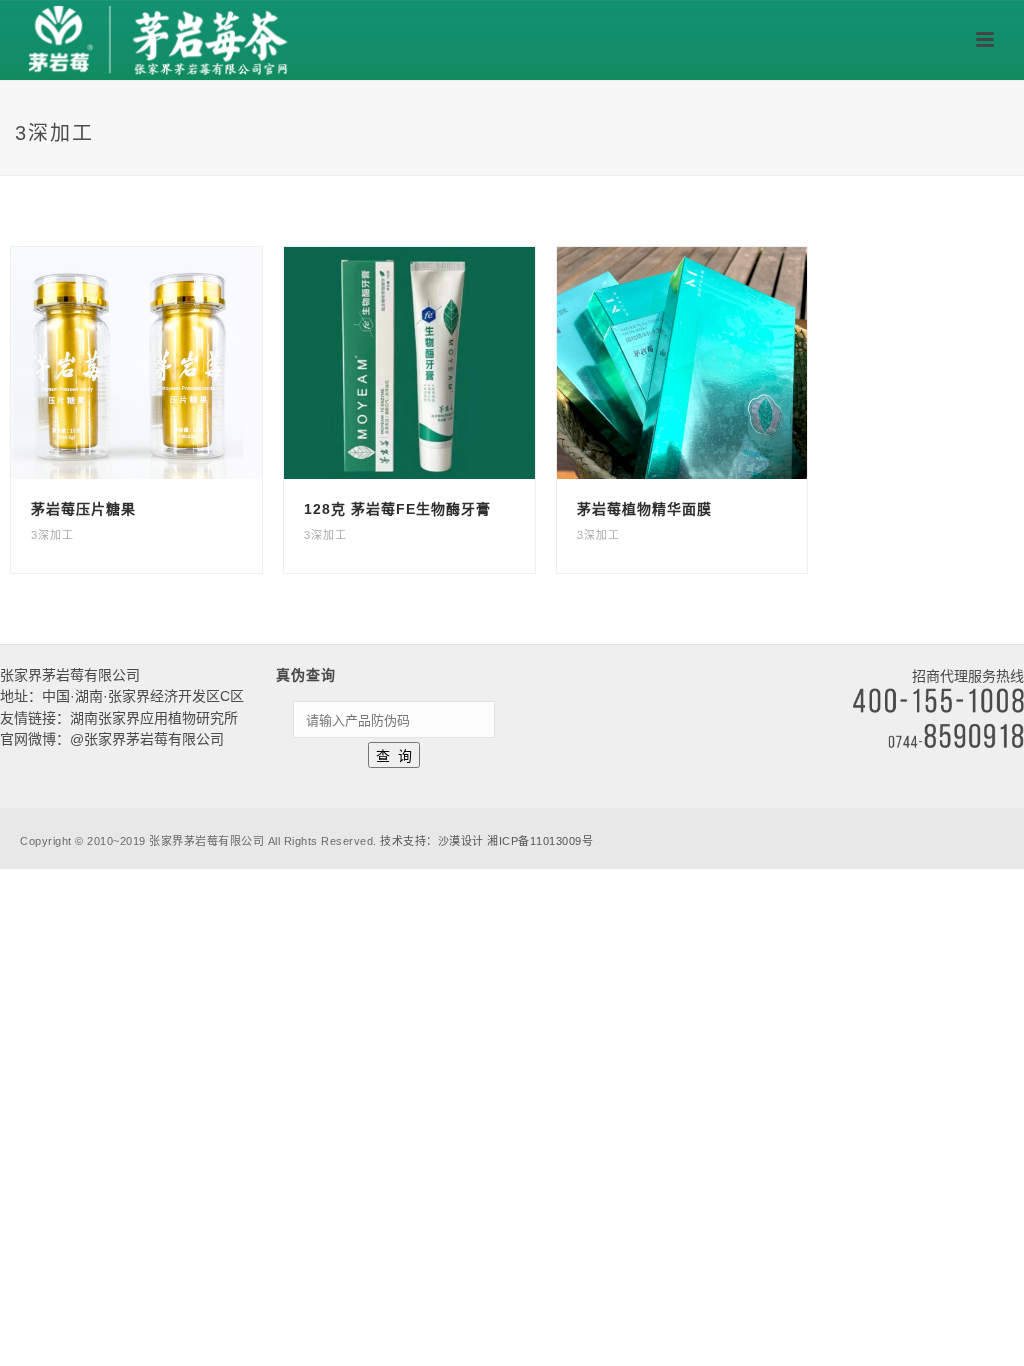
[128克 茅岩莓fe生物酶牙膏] (446, 363)
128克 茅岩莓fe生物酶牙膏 (397, 509)
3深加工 (52, 535)
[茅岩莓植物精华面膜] (719, 363)
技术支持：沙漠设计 (432, 841)
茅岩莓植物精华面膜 (644, 509)
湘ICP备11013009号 (540, 841)
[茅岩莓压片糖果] (173, 363)
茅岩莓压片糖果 (83, 509)
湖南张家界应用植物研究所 (154, 718)
